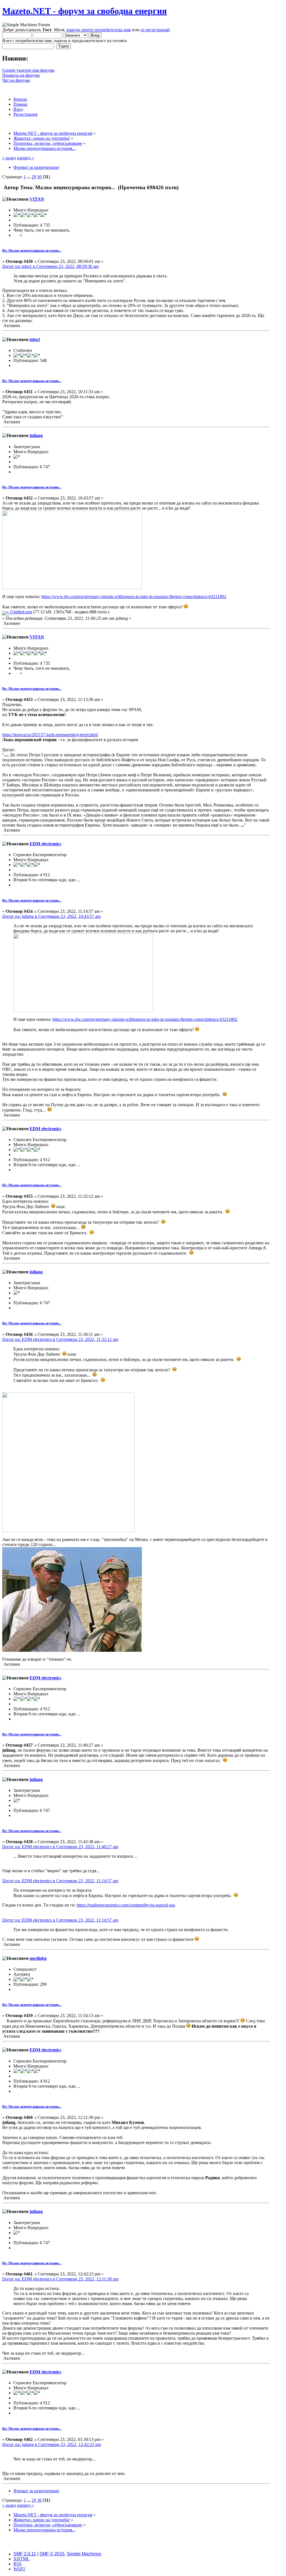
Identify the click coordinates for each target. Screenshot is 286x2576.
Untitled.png (21, 612)
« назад (9, 158)
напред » (25, 158)
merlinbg (38, 1958)
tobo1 (35, 339)
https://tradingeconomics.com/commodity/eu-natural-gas (126, 1905)
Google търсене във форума (28, 70)
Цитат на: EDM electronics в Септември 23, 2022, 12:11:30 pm (60, 2279)
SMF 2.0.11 (25, 2554)
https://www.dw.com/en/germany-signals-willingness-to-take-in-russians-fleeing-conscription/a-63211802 (134, 596)
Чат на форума (16, 80)
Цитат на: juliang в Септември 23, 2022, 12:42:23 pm (52, 2444)
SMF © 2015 (52, 2554)
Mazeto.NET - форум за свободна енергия (84, 11)
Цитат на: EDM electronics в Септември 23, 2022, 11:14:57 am (60, 1881)
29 (34, 177)
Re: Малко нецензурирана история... (32, 250)
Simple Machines (84, 2554)
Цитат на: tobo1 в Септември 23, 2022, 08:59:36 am (50, 266)
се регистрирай (155, 30)
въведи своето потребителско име (99, 30)
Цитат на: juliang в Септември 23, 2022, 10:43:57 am (51, 916)
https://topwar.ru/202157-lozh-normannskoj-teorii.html (50, 735)
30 (39, 177)
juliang (36, 435)
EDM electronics (45, 844)
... (29, 177)
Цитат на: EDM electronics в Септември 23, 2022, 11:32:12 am (60, 1339)
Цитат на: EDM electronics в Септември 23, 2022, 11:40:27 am (60, 1847)
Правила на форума (21, 75)
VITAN (37, 199)
